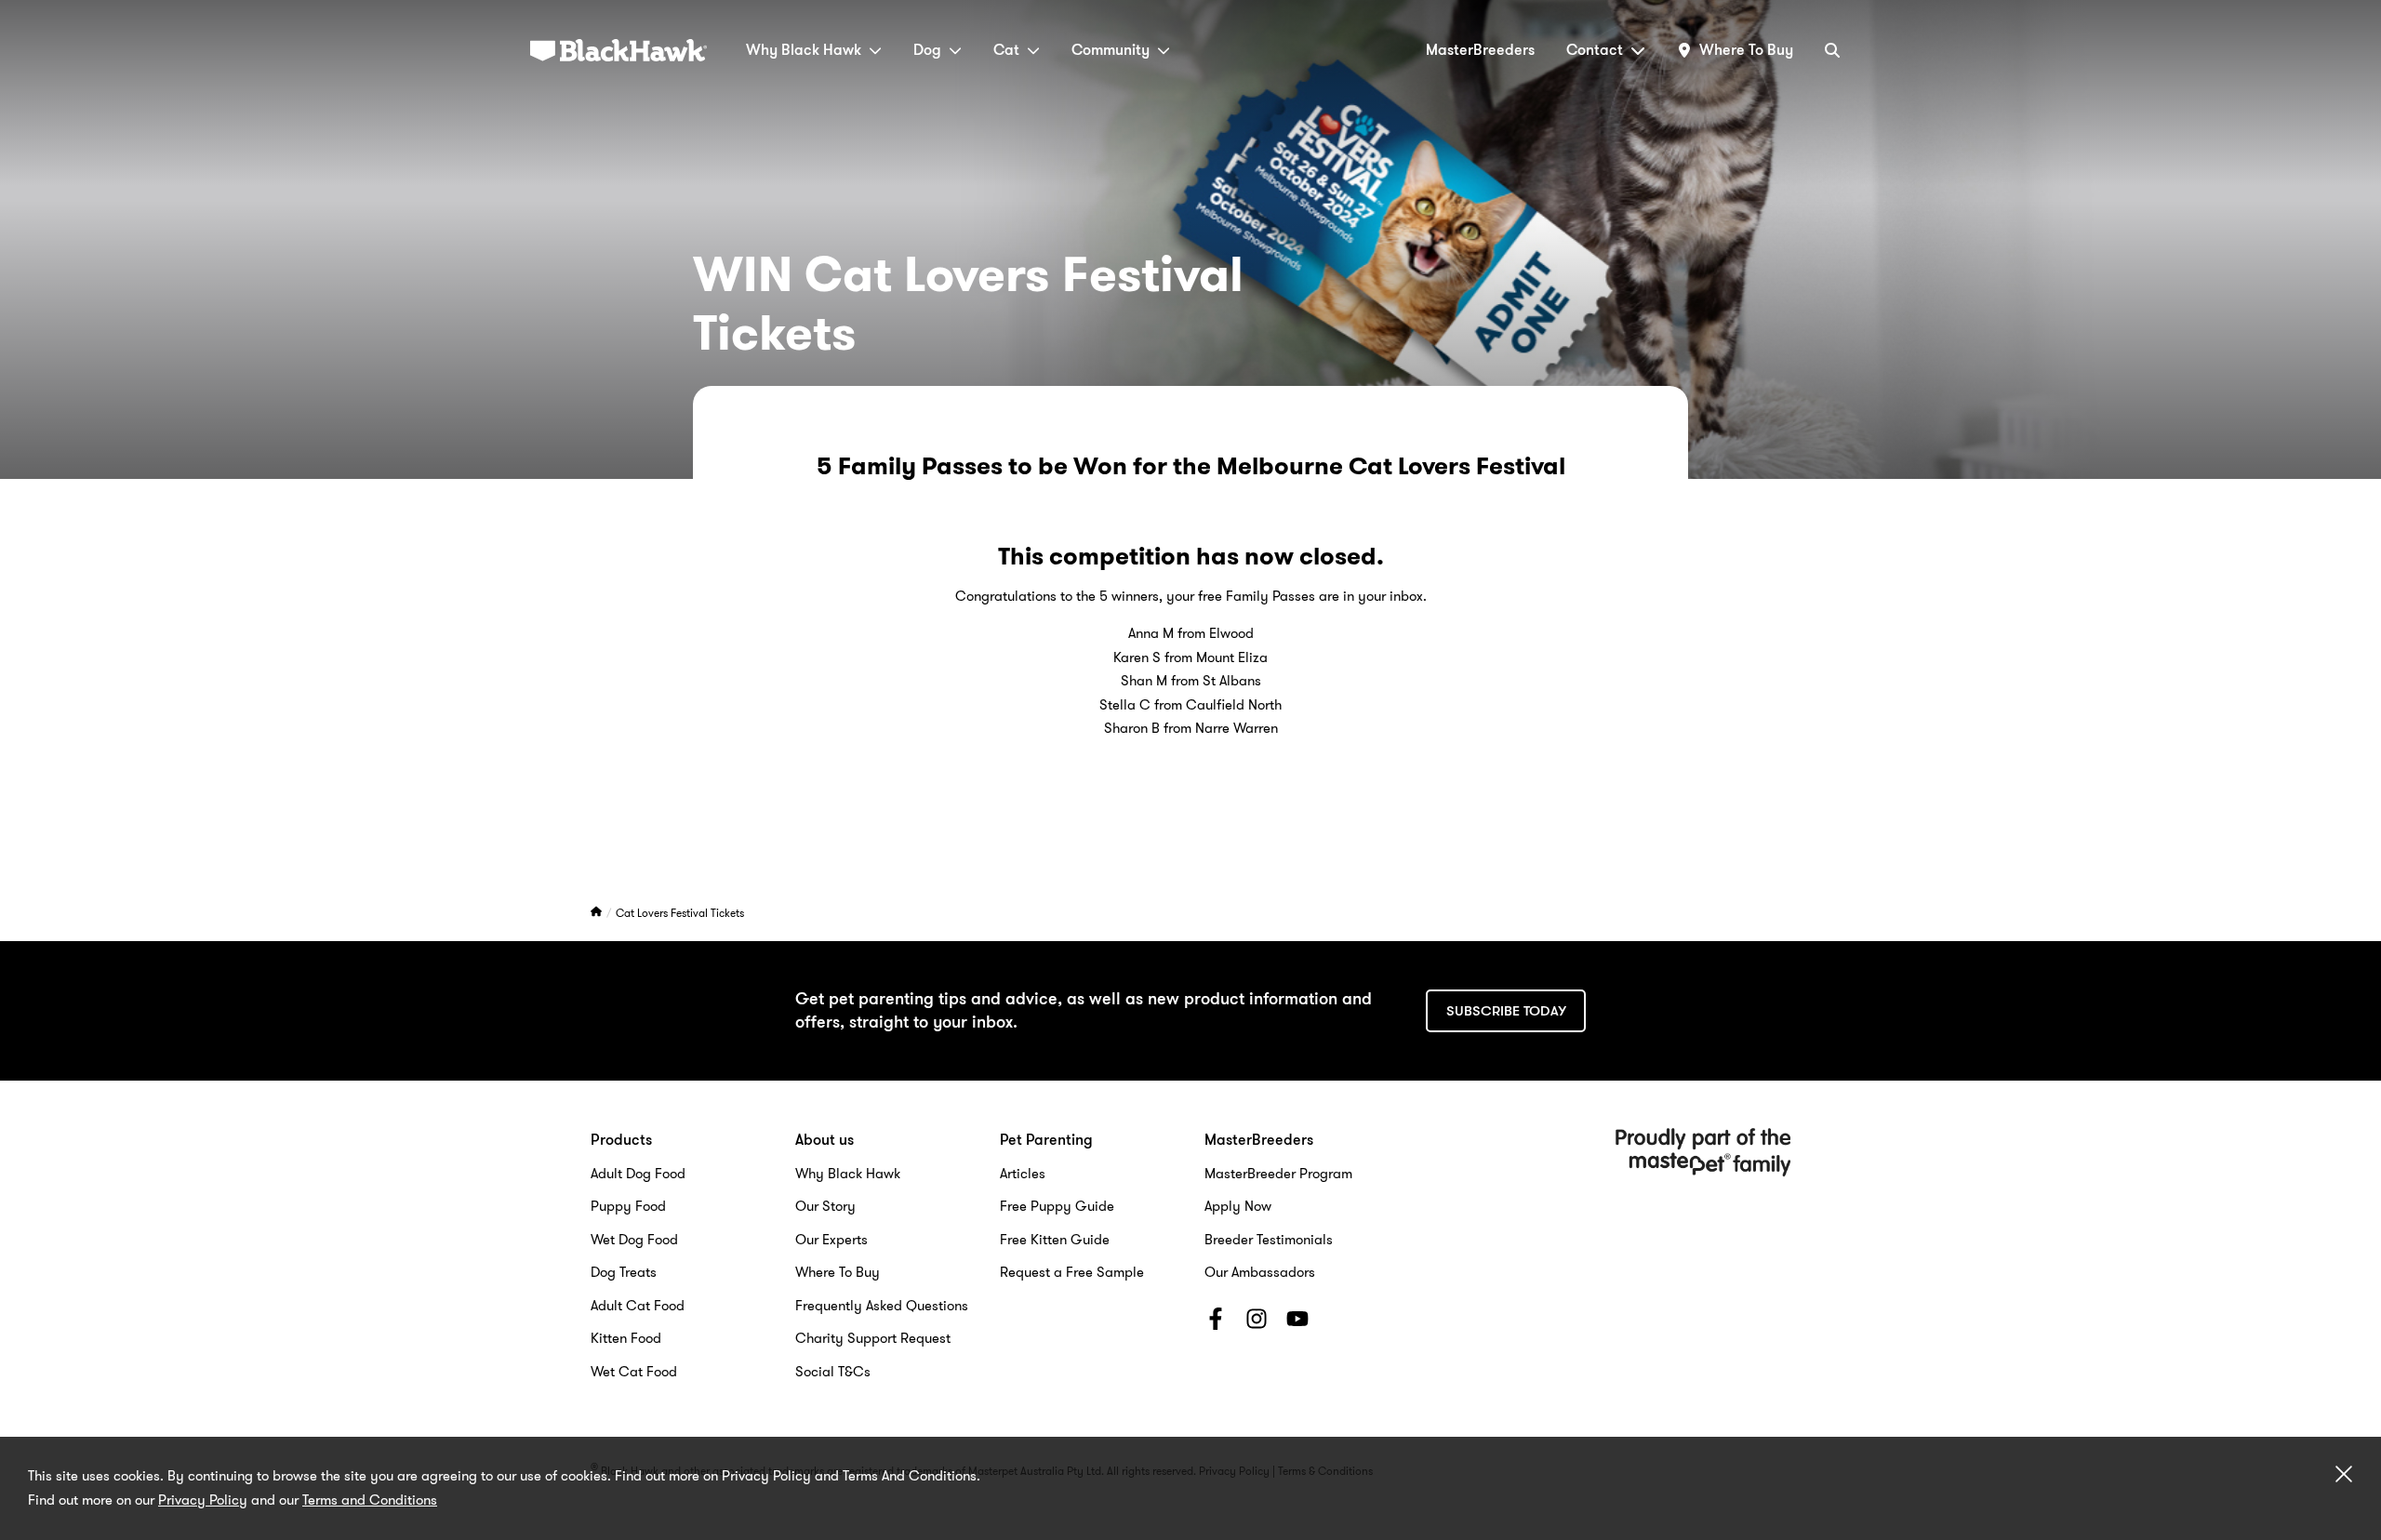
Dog (927, 50)
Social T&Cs (833, 1372)
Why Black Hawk (804, 50)
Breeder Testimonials (1269, 1240)
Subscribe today (1506, 1011)
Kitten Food (626, 1338)
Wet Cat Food (634, 1372)
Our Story (825, 1206)
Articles (1023, 1174)
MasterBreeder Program (1278, 1174)
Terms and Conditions (370, 1500)
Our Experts (831, 1240)
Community (1111, 50)
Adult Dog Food (638, 1174)
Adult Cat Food (638, 1306)
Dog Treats (624, 1272)
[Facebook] (1216, 1322)
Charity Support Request (873, 1338)
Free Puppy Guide (1057, 1206)
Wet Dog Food (634, 1240)
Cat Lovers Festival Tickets (680, 913)
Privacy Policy (203, 1500)
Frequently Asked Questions (882, 1306)
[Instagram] (1257, 1322)
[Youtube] (1297, 1322)
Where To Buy (838, 1272)
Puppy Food (628, 1206)
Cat (1006, 50)
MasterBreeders (1480, 50)
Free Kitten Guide (1055, 1240)
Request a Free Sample (1072, 1272)
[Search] (1832, 50)
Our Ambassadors (1260, 1272)
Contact (1595, 50)
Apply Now (1238, 1206)
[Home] (598, 913)
